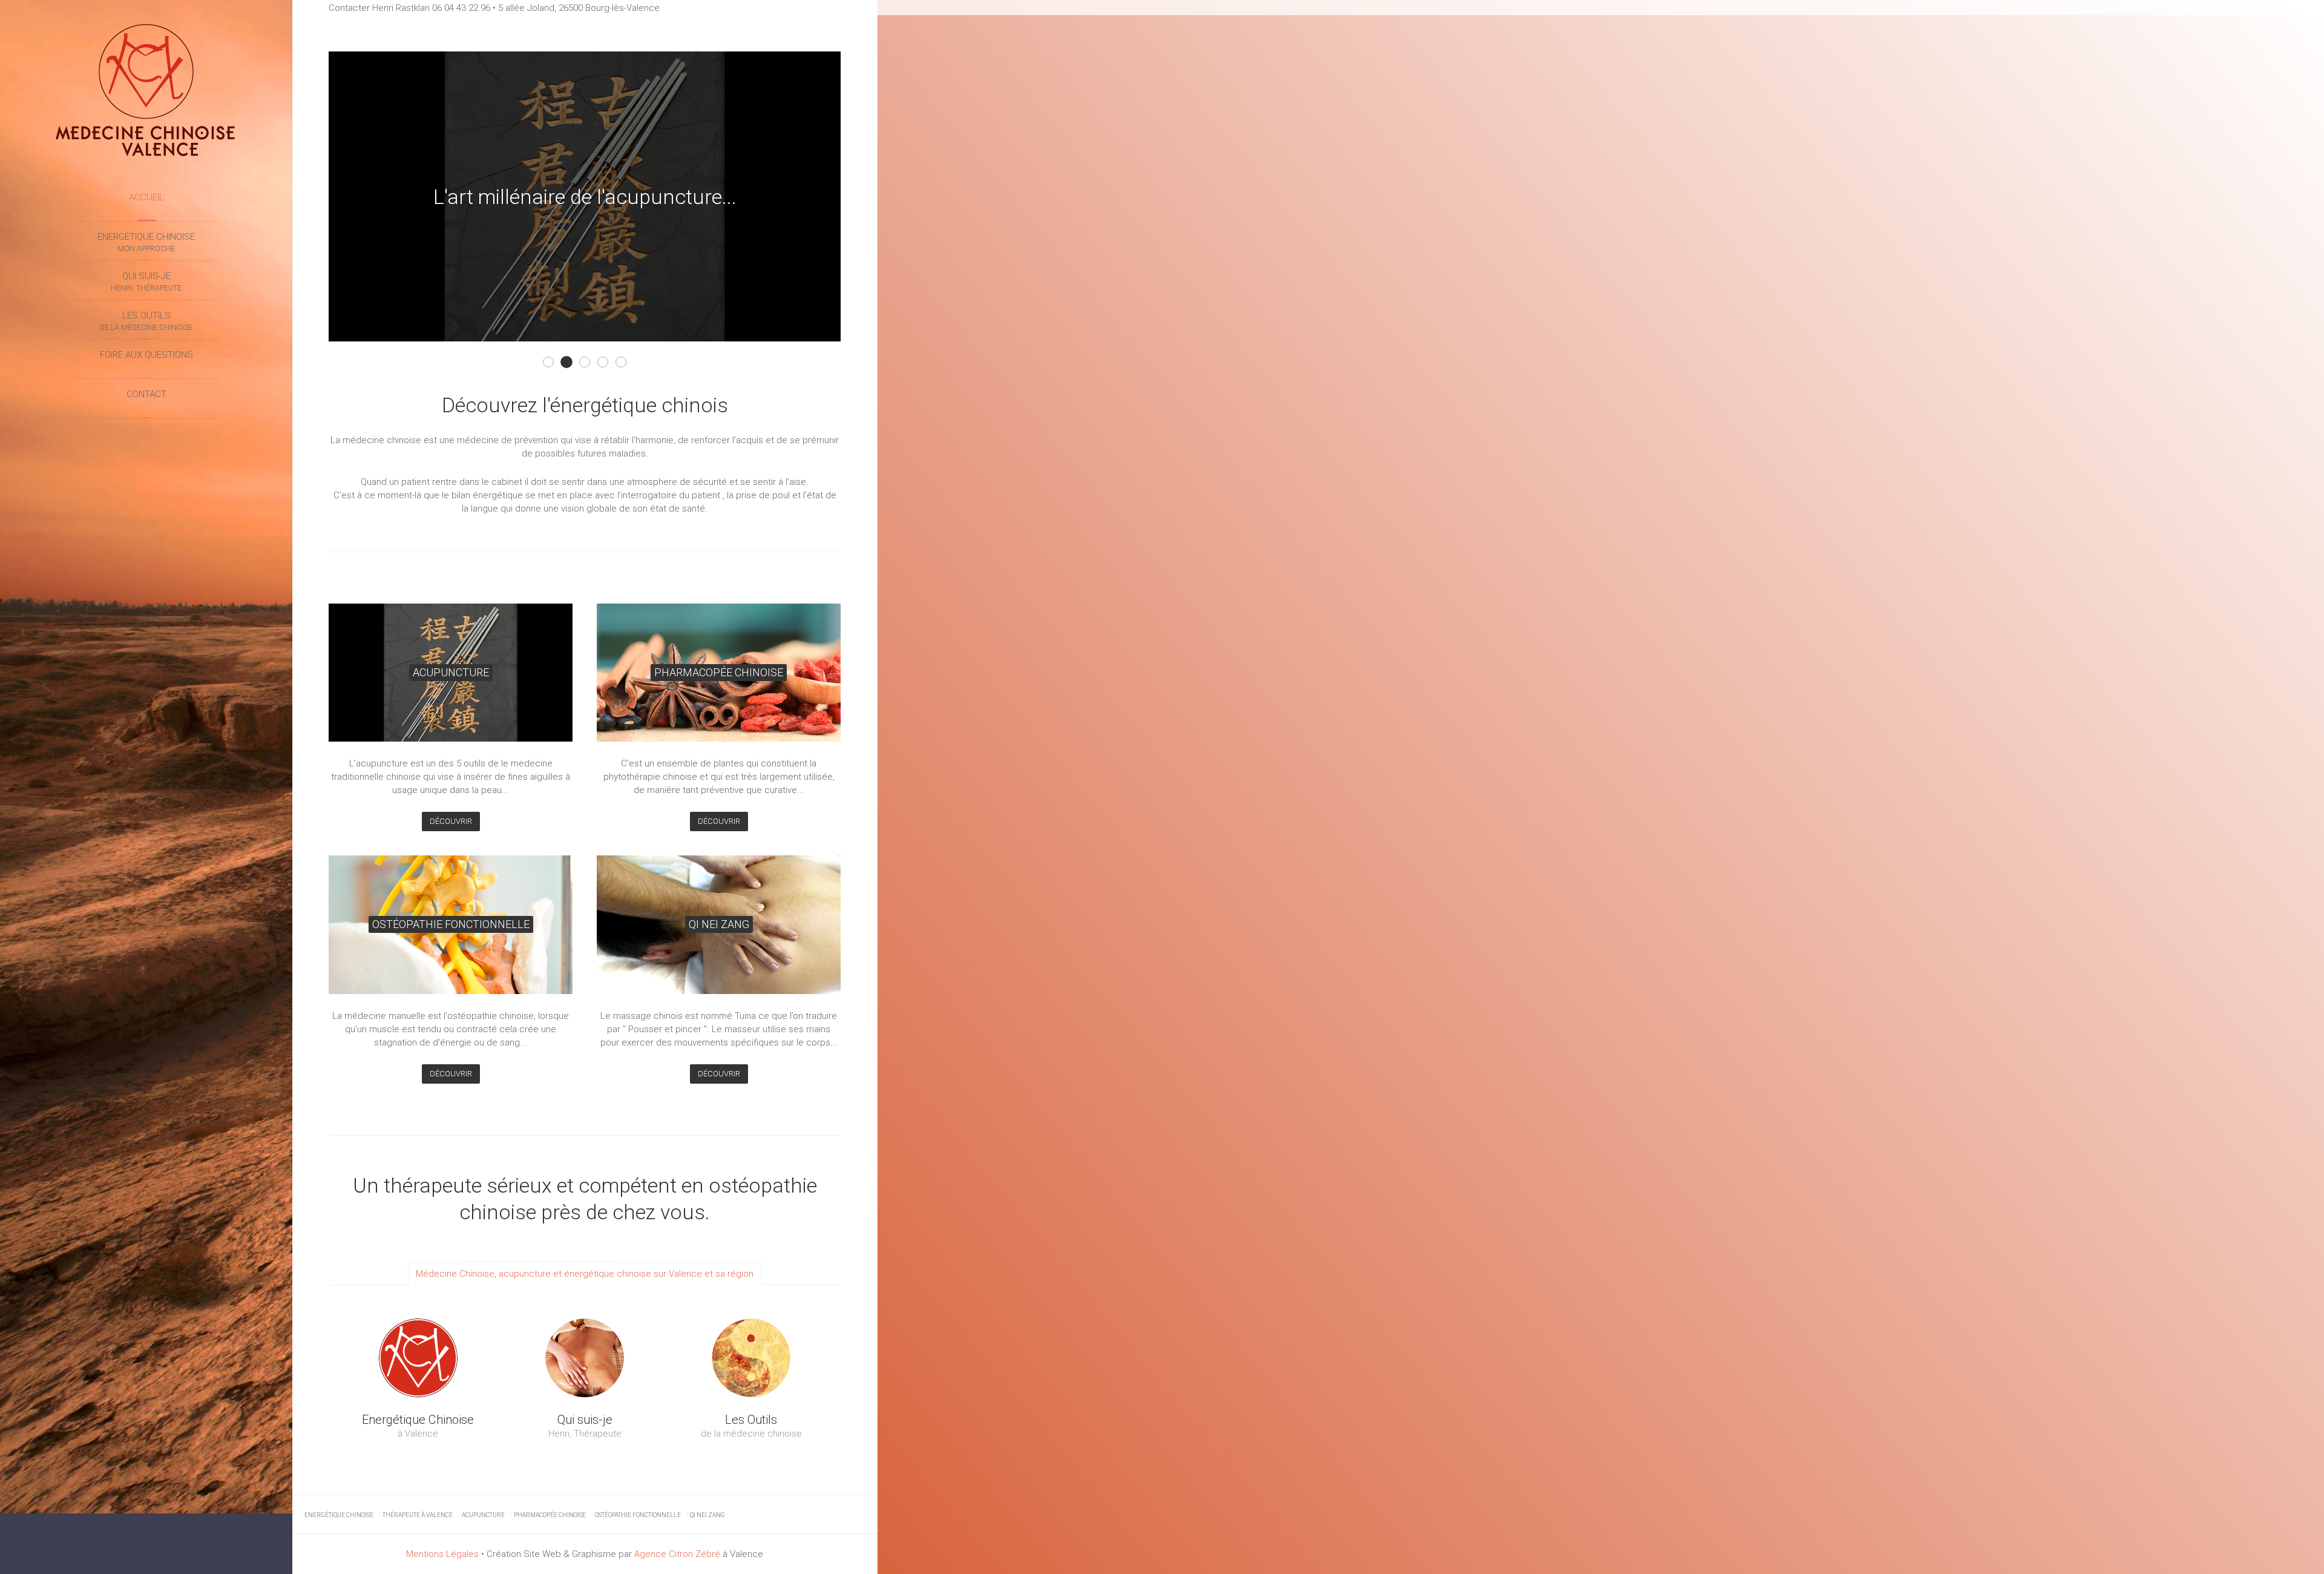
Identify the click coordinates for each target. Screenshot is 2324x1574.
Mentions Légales (442, 1554)
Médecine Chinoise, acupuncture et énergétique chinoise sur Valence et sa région (585, 1274)
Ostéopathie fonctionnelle (638, 1515)
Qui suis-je (146, 282)
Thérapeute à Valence (418, 1515)
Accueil (146, 197)
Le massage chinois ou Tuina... (590, 363)
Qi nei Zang (707, 1515)
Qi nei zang (626, 363)
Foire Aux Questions (146, 355)
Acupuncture (483, 1515)
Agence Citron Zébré (677, 1554)
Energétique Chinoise (146, 242)
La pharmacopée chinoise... (553, 363)
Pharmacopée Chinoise (550, 1515)
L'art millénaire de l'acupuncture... (572, 363)
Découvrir (451, 821)
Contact (146, 394)
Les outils (146, 321)
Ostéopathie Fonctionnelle (608, 363)
